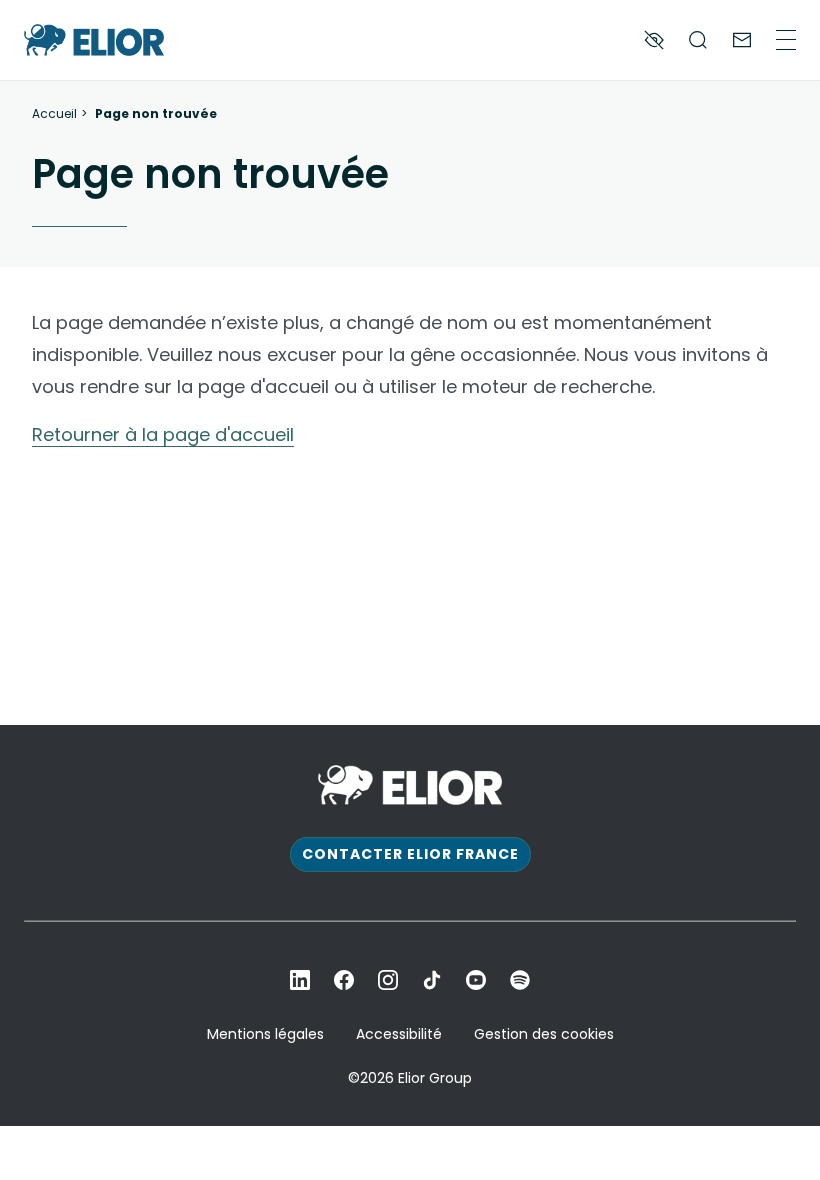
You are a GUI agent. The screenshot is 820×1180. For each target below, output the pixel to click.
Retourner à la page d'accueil (163, 434)
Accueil (54, 114)
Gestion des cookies (544, 1034)
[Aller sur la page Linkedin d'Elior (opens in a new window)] (300, 980)
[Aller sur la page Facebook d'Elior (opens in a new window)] (344, 980)
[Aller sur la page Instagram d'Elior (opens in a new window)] (388, 980)
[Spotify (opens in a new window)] (520, 980)
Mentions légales (265, 1034)
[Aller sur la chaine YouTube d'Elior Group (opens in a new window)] (476, 980)
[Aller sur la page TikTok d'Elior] (432, 980)
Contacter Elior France (410, 854)
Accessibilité (399, 1034)
